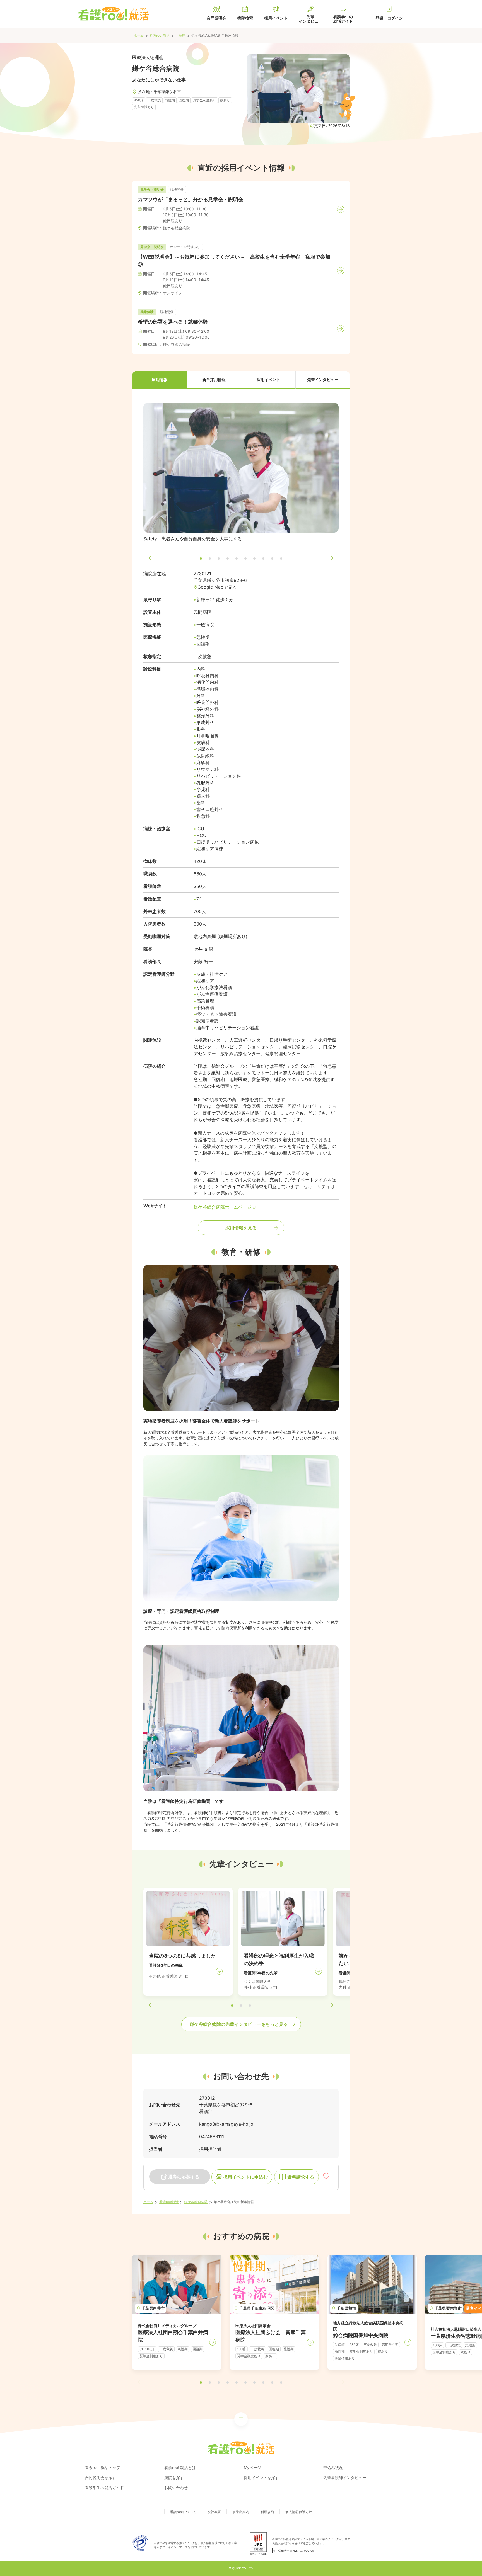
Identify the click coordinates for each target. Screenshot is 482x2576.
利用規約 (267, 2512)
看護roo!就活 (169, 2202)
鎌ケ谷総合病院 (196, 2202)
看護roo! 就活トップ (103, 2467)
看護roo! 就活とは (180, 2467)
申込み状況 (333, 2467)
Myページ (252, 2467)
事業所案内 (241, 2512)
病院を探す (174, 2477)
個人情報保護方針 (299, 2512)
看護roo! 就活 (160, 35)
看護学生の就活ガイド (104, 2488)
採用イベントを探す (261, 2477)
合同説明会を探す (100, 2477)
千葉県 (180, 35)
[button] (159, 380)
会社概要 (214, 2512)
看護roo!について (183, 2512)
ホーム (139, 35)
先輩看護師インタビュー (345, 2477)
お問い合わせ (176, 2488)
